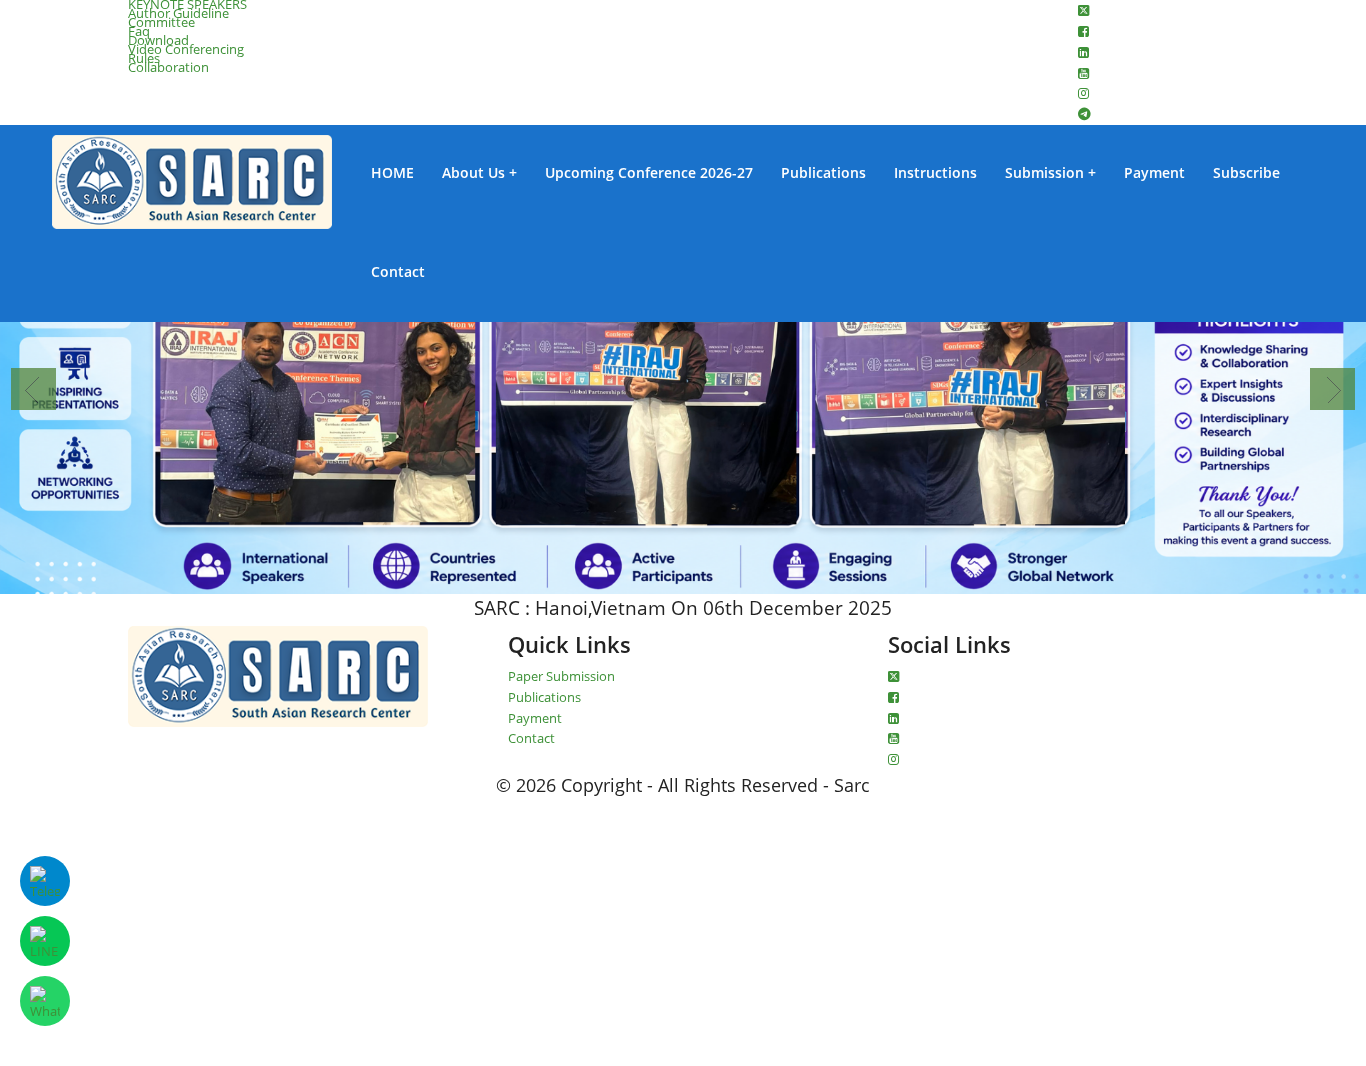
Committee (161, 22)
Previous (33, 389)
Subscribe (1246, 173)
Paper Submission (561, 676)
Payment (1154, 173)
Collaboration (168, 67)
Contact (398, 271)
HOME (392, 173)
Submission (1044, 173)
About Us (473, 173)
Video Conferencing (186, 49)
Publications (823, 173)
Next (1332, 389)
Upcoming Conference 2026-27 (649, 173)
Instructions (935, 173)
